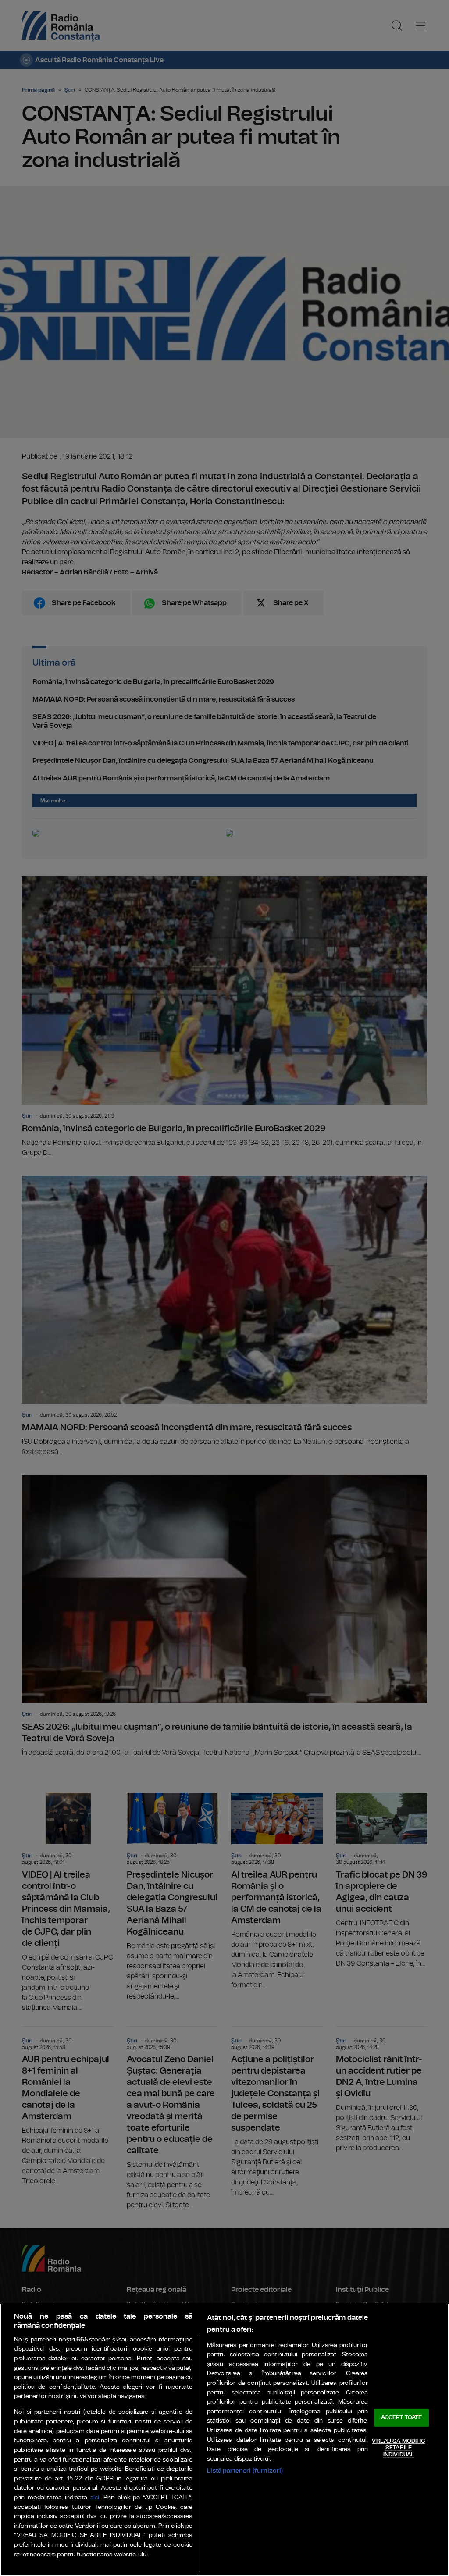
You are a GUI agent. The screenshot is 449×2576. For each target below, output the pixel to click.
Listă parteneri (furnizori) (245, 2471)
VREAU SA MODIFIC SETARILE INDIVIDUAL (398, 2448)
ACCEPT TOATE (402, 2417)
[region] (224, 2440)
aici (95, 2498)
